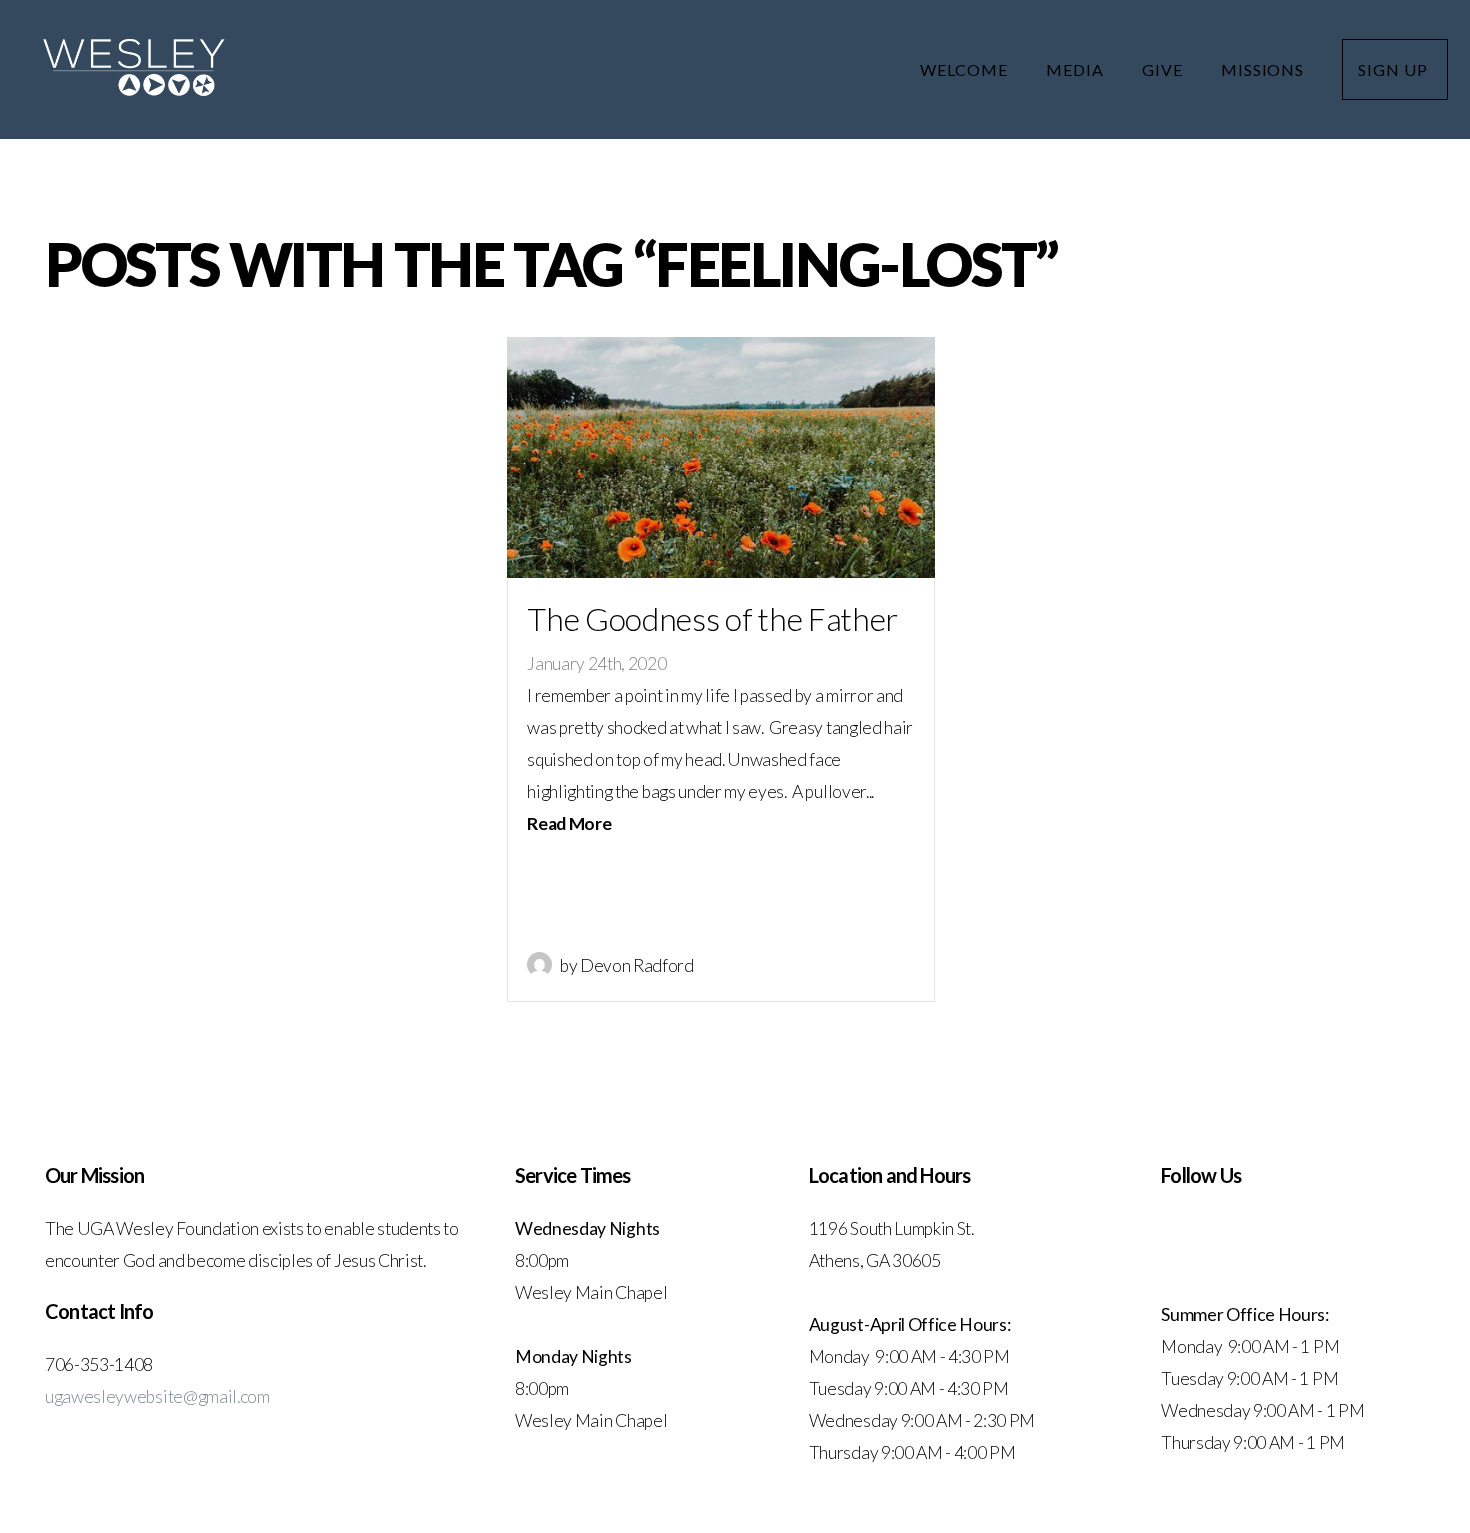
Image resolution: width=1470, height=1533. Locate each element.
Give (1164, 69)
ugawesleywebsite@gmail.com (157, 1396)
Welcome (966, 69)
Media (1077, 69)
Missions (1265, 69)
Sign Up (1395, 69)
